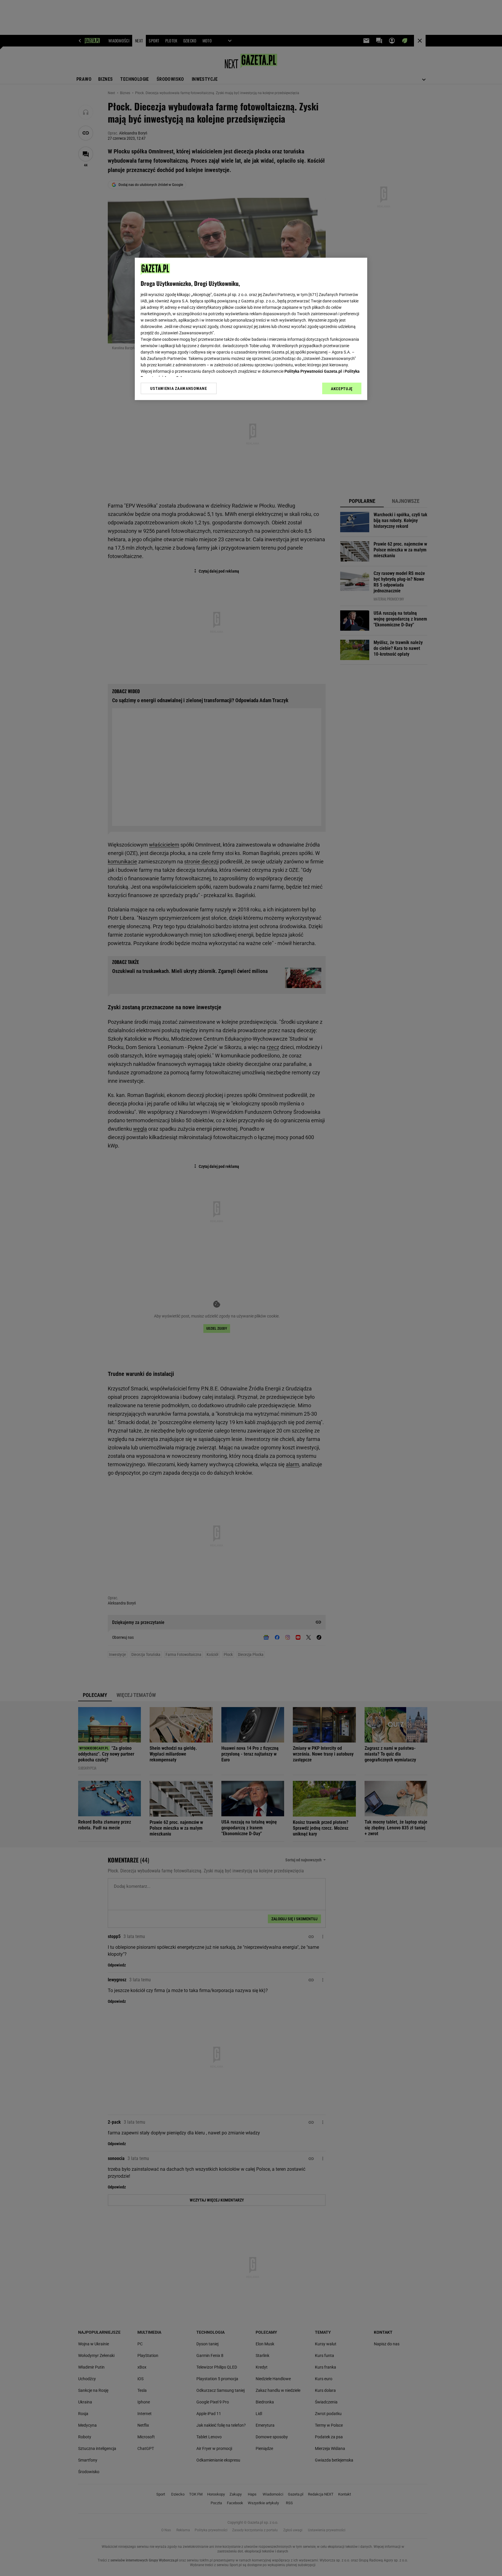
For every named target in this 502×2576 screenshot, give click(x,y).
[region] (251, 329)
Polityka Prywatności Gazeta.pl (313, 371)
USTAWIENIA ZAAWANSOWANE (179, 388)
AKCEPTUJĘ (342, 389)
